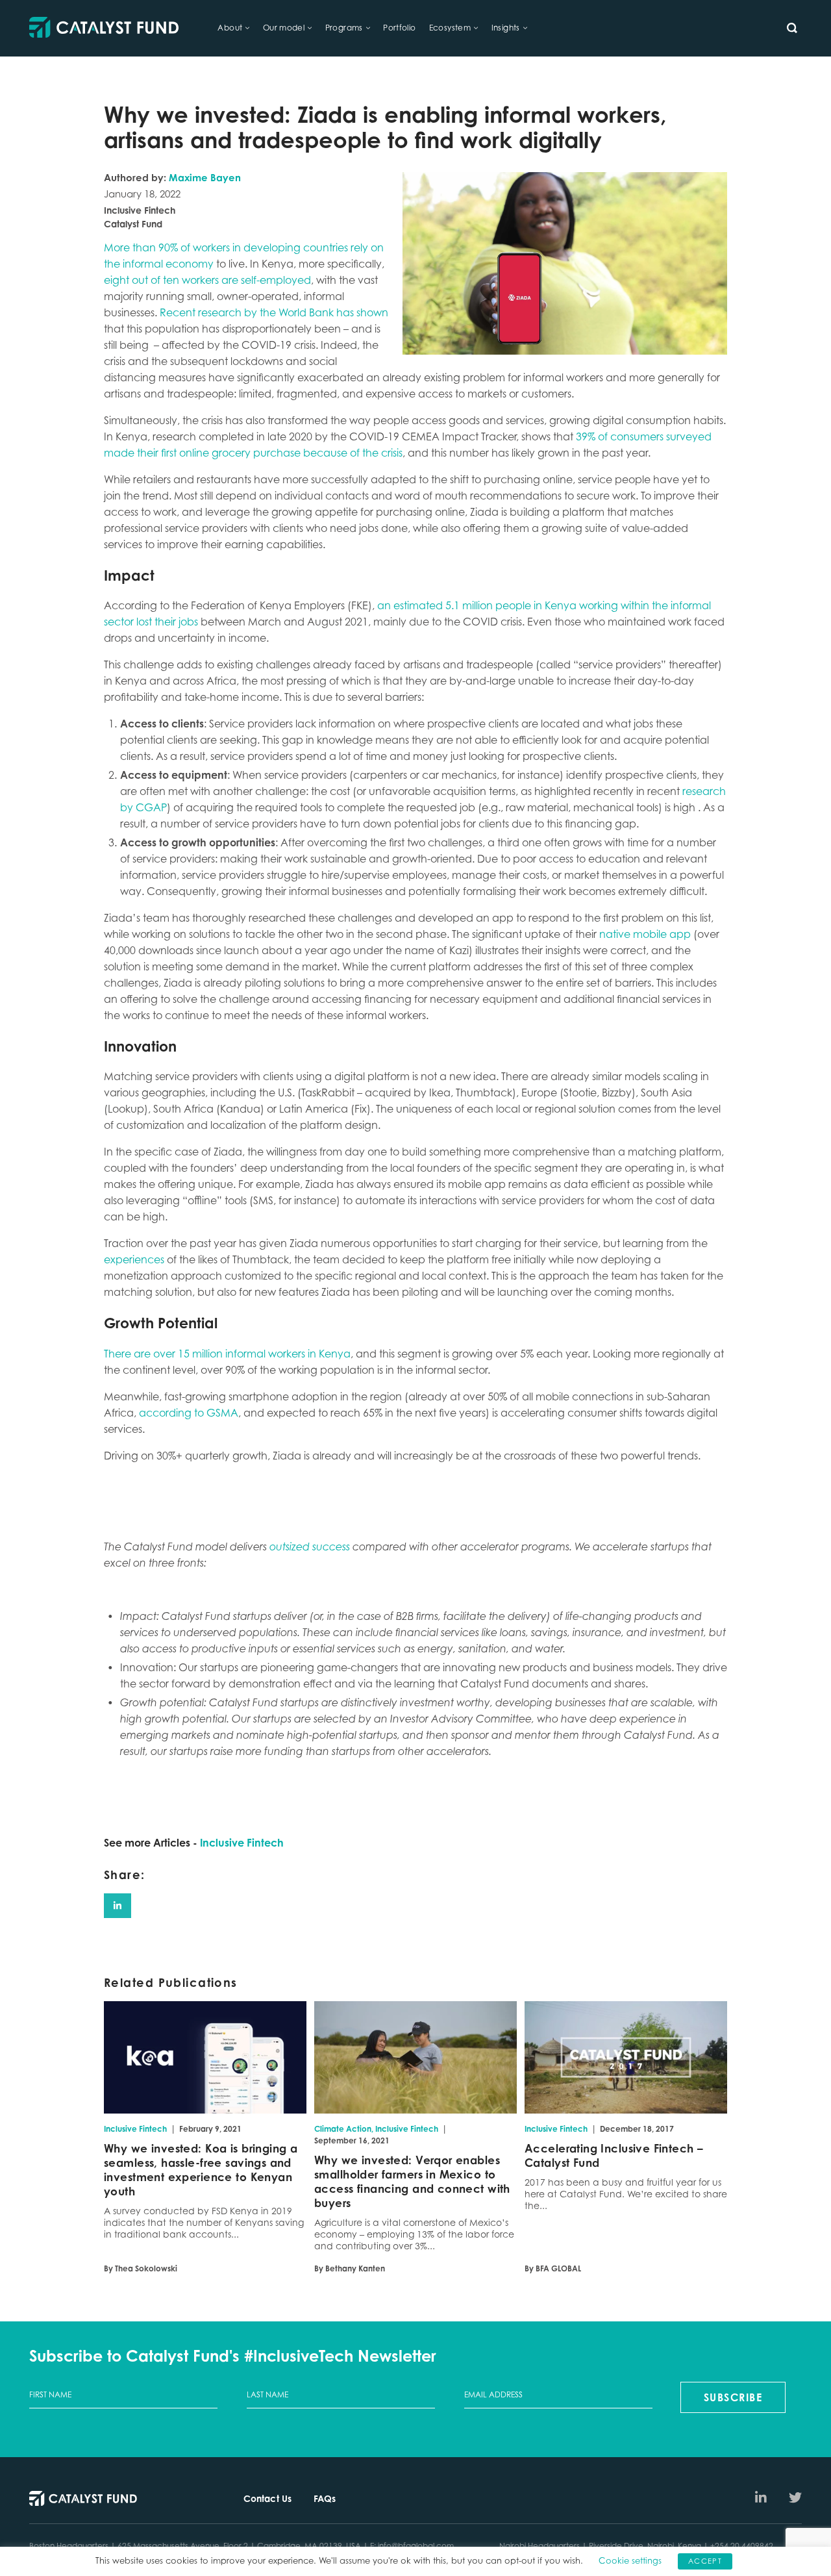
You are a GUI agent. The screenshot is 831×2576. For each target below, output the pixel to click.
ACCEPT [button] (705, 2561)
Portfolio (400, 28)
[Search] (792, 28)
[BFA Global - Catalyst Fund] (104, 28)
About (230, 28)
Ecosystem (450, 28)
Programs (344, 28)
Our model (284, 28)
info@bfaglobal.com (416, 2546)
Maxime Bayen (205, 178)
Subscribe (733, 2397)
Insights (506, 28)
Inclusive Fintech (242, 1843)
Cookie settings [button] (630, 2560)
